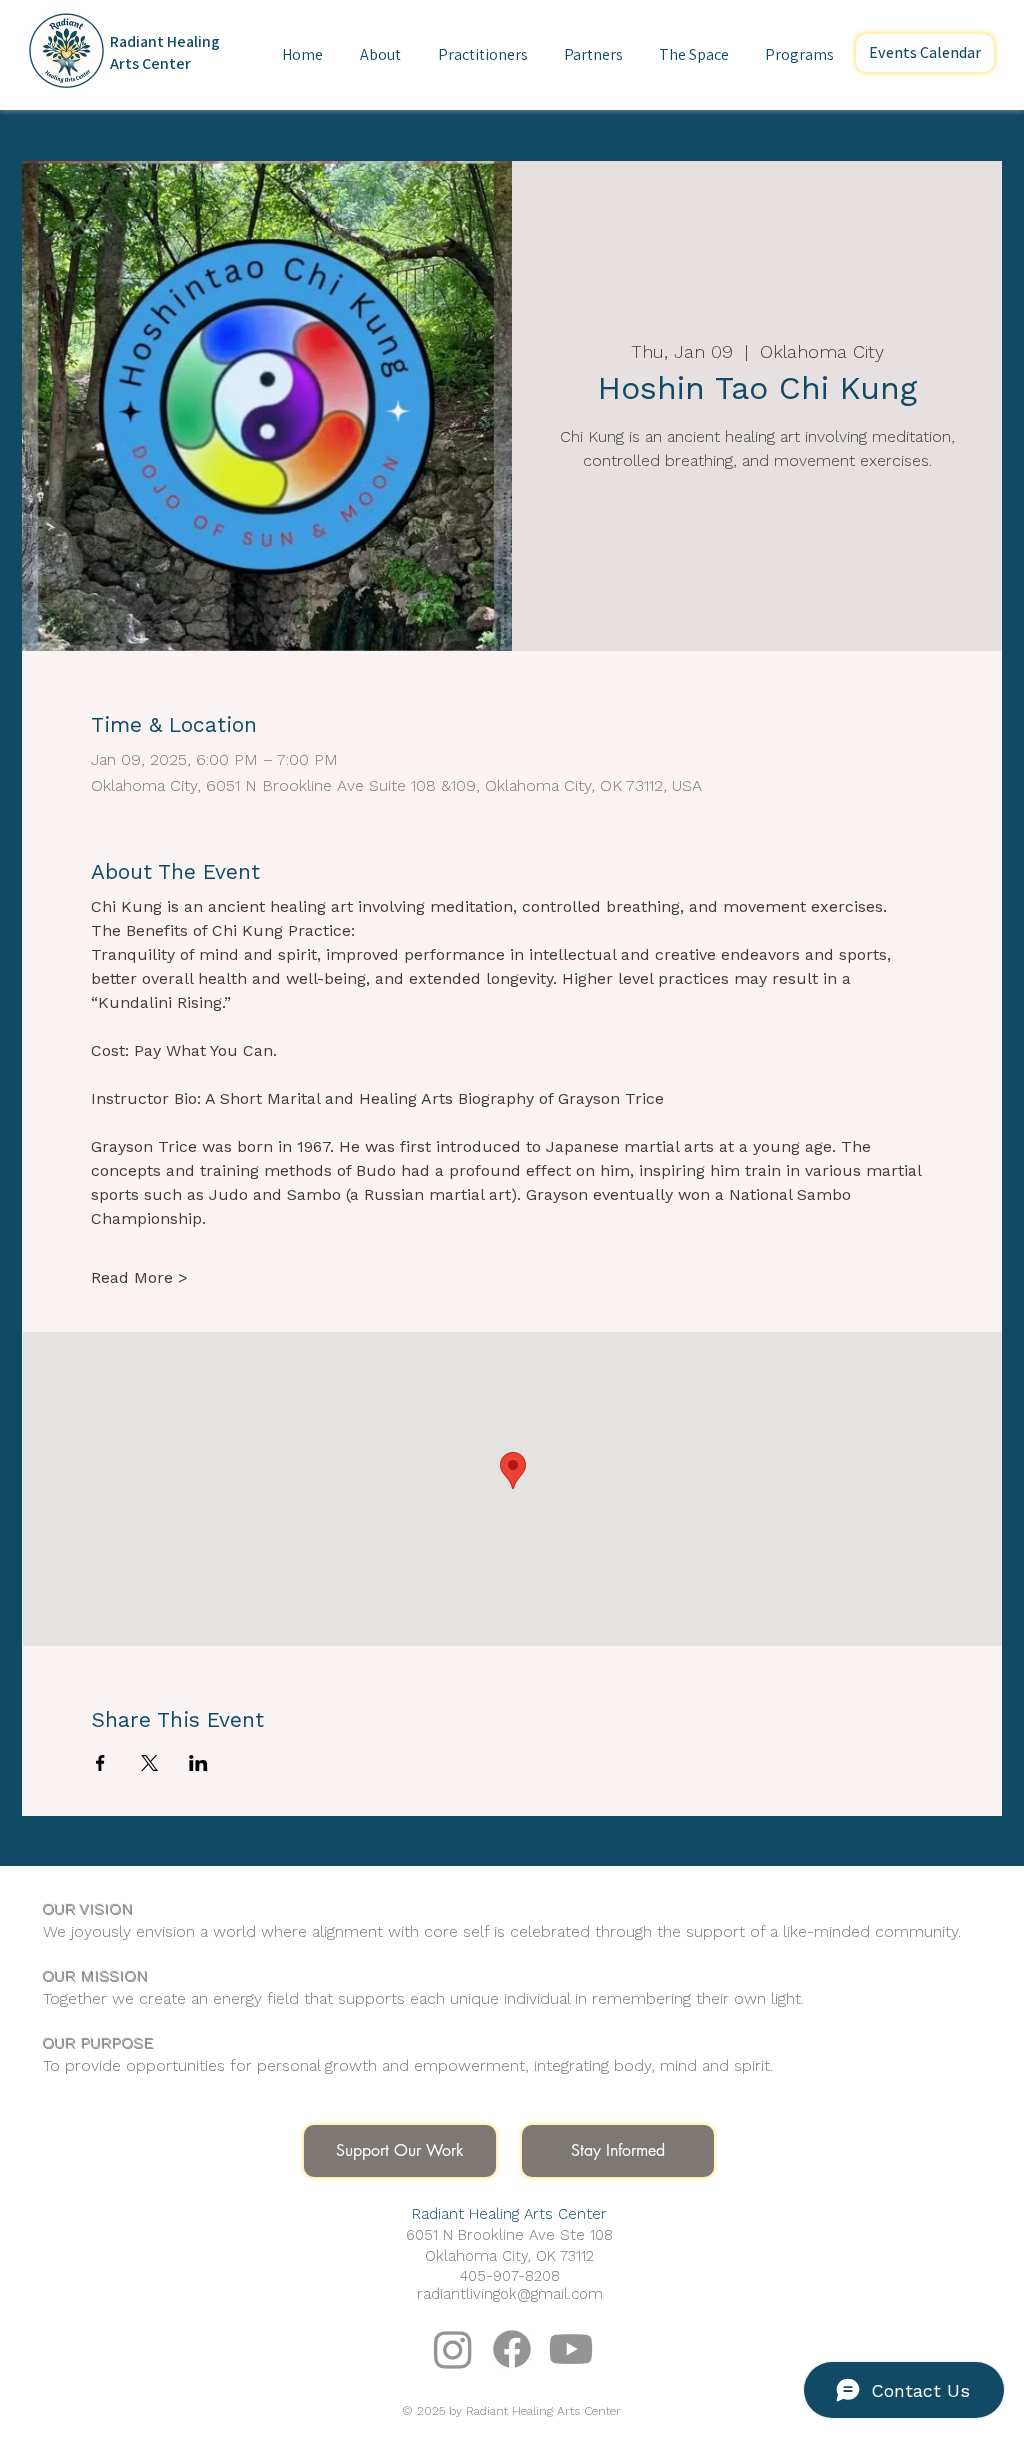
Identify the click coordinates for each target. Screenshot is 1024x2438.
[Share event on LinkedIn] (198, 1763)
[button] (380, 55)
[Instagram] (453, 2349)
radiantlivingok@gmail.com (510, 2294)
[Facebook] (512, 2349)
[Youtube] (571, 2349)
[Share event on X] (149, 1763)
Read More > (139, 1277)
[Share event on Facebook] (100, 1763)
